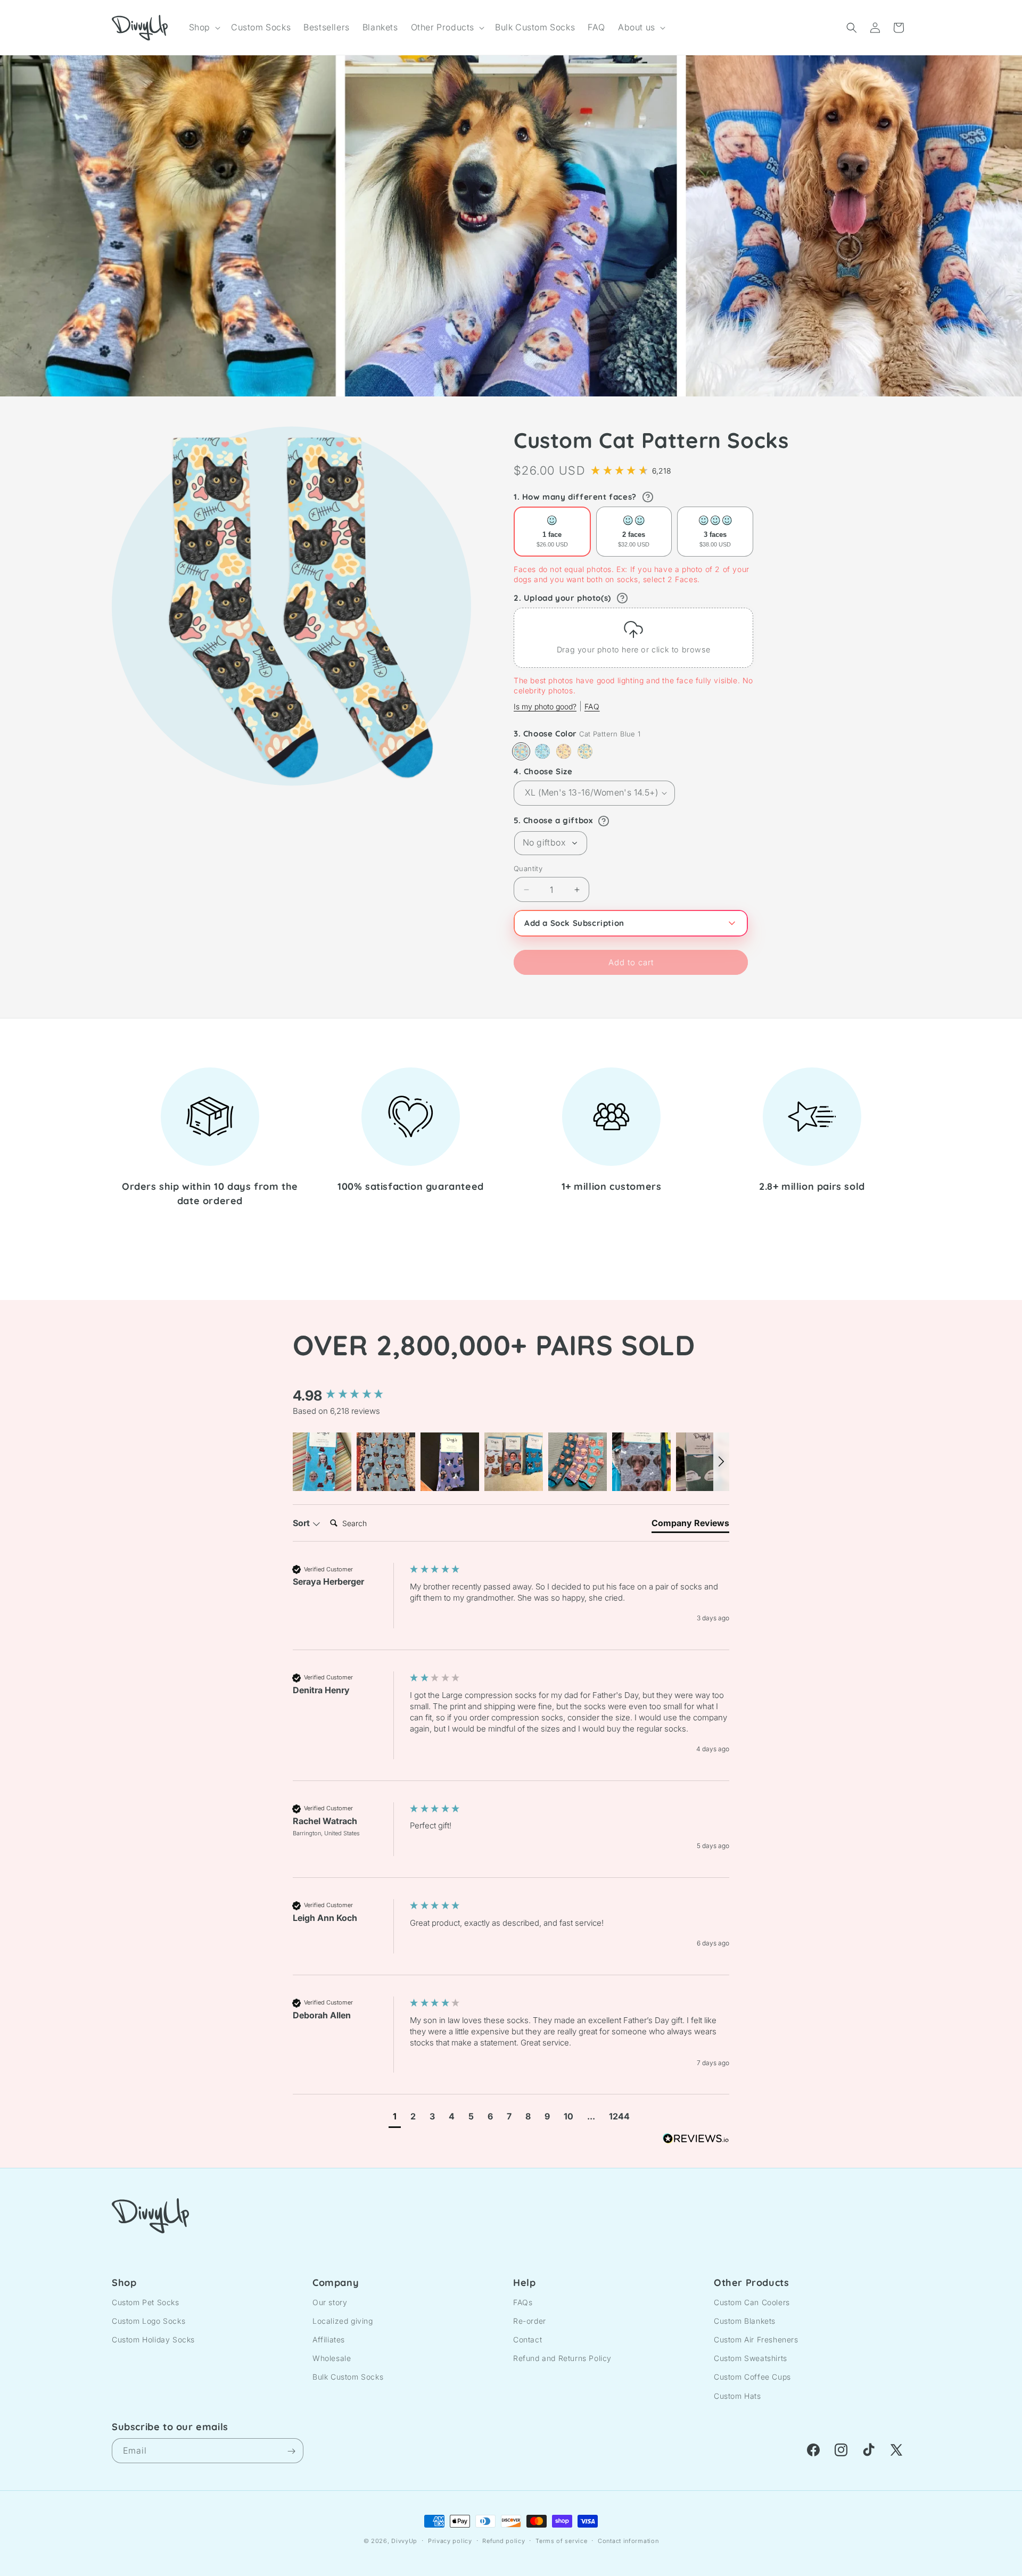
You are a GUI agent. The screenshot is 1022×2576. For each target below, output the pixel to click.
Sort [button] (302, 1523)
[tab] (690, 1525)
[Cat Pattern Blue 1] (521, 751)
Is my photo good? (545, 706)
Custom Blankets (745, 2320)
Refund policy (504, 2540)
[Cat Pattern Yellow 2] (585, 751)
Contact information (628, 2540)
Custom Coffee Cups (752, 2377)
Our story (330, 2302)
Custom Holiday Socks (153, 2339)
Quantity (528, 868)
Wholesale (332, 2358)
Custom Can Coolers (752, 2302)
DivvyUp (404, 2541)
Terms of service (561, 2540)
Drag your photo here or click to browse (633, 649)
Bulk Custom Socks (348, 2377)
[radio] (552, 532)
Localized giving (343, 2320)
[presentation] (633, 638)
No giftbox (544, 842)
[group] (349, 1396)
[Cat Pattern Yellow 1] (564, 751)
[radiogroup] (633, 532)
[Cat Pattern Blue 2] (542, 751)
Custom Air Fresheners (756, 2339)
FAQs (523, 2302)
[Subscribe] (291, 2451)
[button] (204, 27)
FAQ (592, 706)
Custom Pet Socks (146, 2302)
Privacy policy (450, 2540)
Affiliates (329, 2339)
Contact (528, 2339)
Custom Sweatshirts (751, 2358)
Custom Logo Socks (149, 2320)
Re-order (530, 2320)
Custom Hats (737, 2395)
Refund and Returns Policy (562, 2358)
